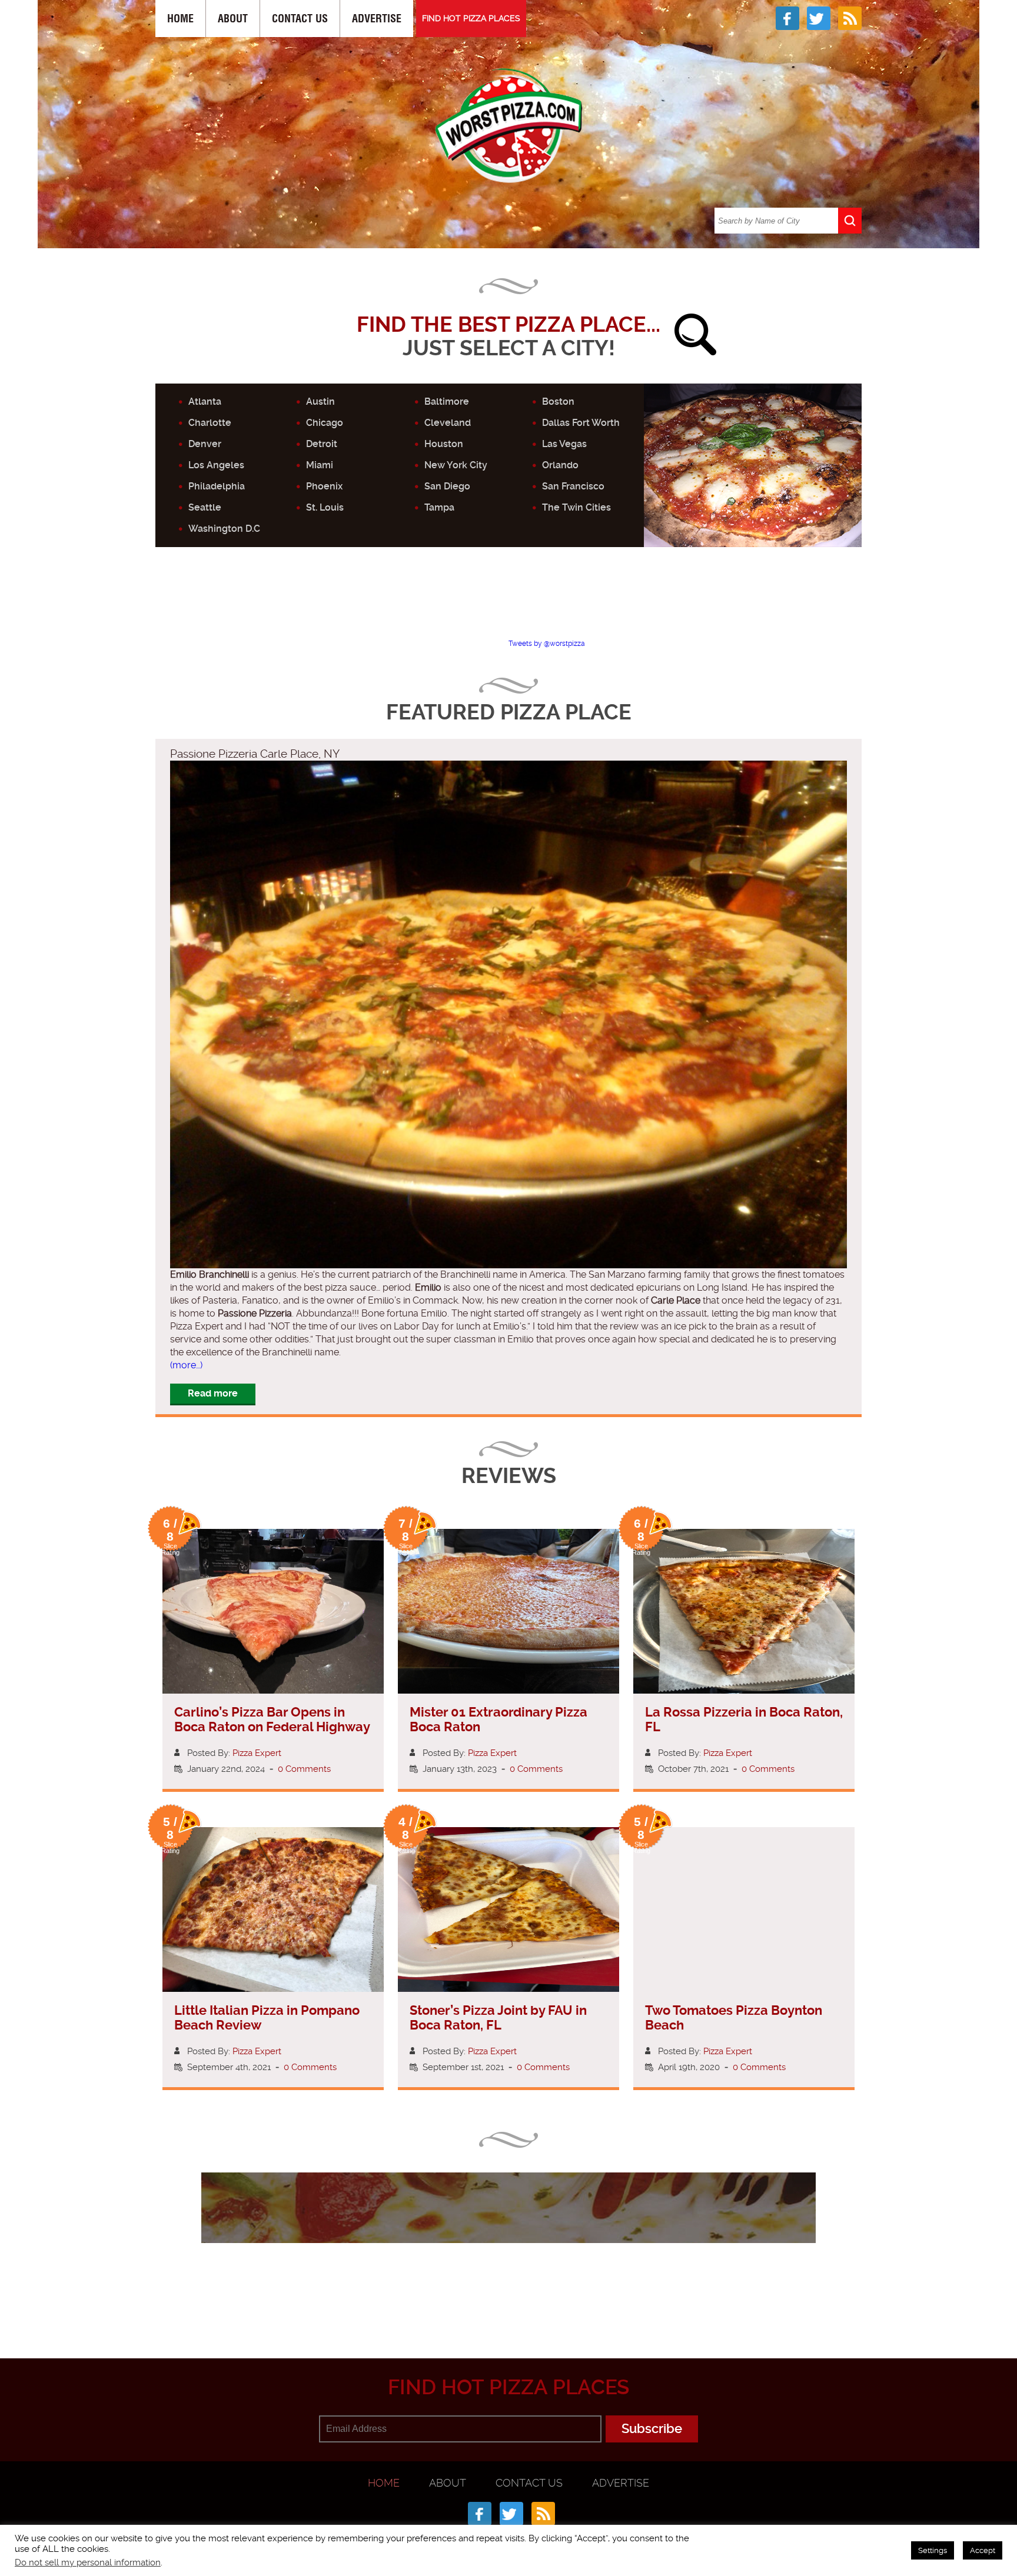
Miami (320, 465)
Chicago (325, 423)
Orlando (560, 465)
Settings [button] (933, 2550)
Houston (444, 444)
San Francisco (573, 486)
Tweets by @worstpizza (547, 644)
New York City (456, 465)
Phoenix (324, 486)
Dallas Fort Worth (581, 423)
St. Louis (325, 507)
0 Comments (304, 1769)
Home (180, 19)
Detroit (322, 444)
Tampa (439, 507)
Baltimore (447, 401)
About (233, 19)
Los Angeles (216, 465)
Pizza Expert (257, 1753)
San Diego (447, 486)
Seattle (205, 507)
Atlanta (205, 401)
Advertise (377, 19)
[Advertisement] (508, 603)
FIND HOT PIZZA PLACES (471, 18)
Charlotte (210, 423)
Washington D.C (224, 529)
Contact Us (300, 19)
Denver (205, 444)
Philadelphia (217, 486)
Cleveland (448, 423)
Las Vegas (564, 444)
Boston (558, 401)
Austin (320, 401)
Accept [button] (983, 2550)
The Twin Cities (576, 507)
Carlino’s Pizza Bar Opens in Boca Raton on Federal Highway (272, 1719)
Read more (213, 1393)
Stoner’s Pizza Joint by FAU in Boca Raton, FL (498, 2018)
